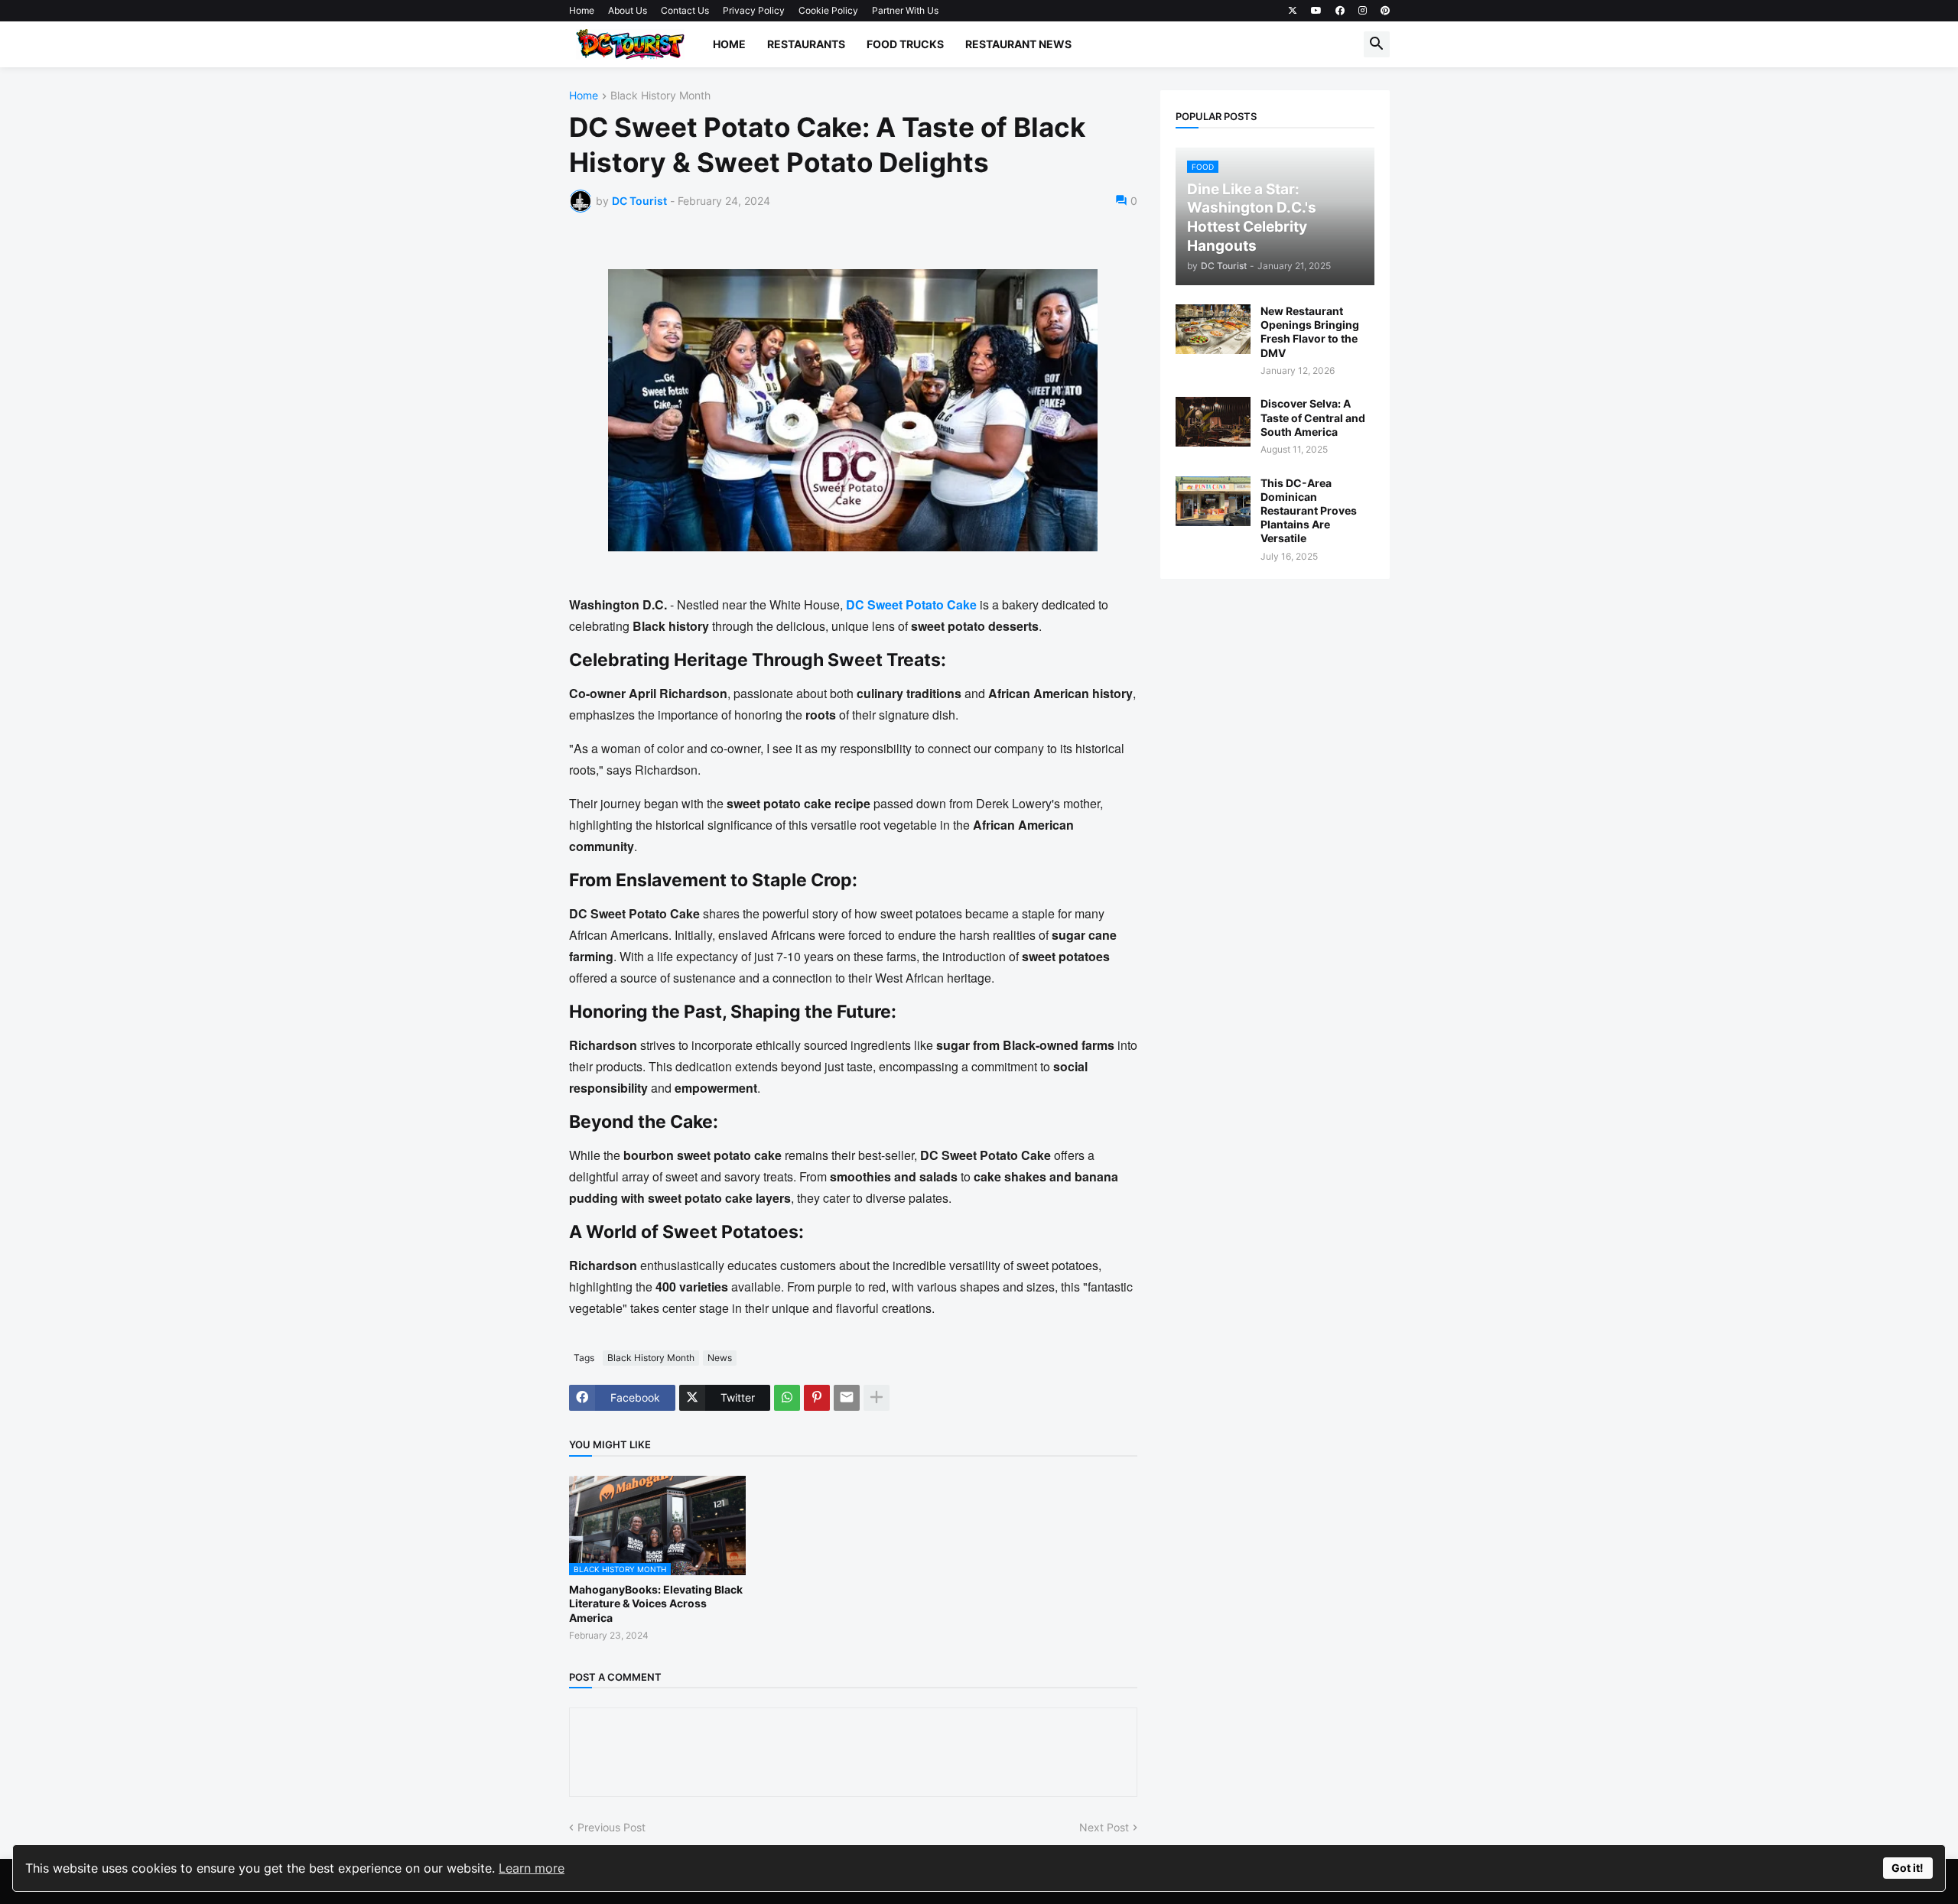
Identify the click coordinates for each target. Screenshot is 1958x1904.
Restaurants (806, 44)
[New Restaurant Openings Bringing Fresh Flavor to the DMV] (1213, 329)
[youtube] (1316, 11)
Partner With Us (905, 10)
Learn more (532, 1868)
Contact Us (685, 10)
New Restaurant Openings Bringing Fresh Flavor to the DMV (1310, 332)
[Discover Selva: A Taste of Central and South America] (1213, 422)
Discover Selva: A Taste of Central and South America (1313, 417)
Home (582, 10)
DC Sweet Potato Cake (911, 604)
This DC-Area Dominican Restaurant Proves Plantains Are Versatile (1309, 511)
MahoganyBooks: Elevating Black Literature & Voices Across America (656, 1603)
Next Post (1104, 1827)
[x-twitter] (1293, 11)
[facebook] (1340, 11)
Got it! (1908, 1868)
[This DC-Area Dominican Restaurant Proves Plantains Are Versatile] (1213, 501)
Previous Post (611, 1827)
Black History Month (660, 96)
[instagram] (1363, 11)
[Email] (847, 1398)
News (720, 1358)
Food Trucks (905, 44)
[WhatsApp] (787, 1398)
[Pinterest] (817, 1398)
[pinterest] (1385, 11)
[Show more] (877, 1398)
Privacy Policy (754, 10)
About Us (628, 10)
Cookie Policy (828, 10)
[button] (1377, 44)
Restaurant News (1018, 44)
